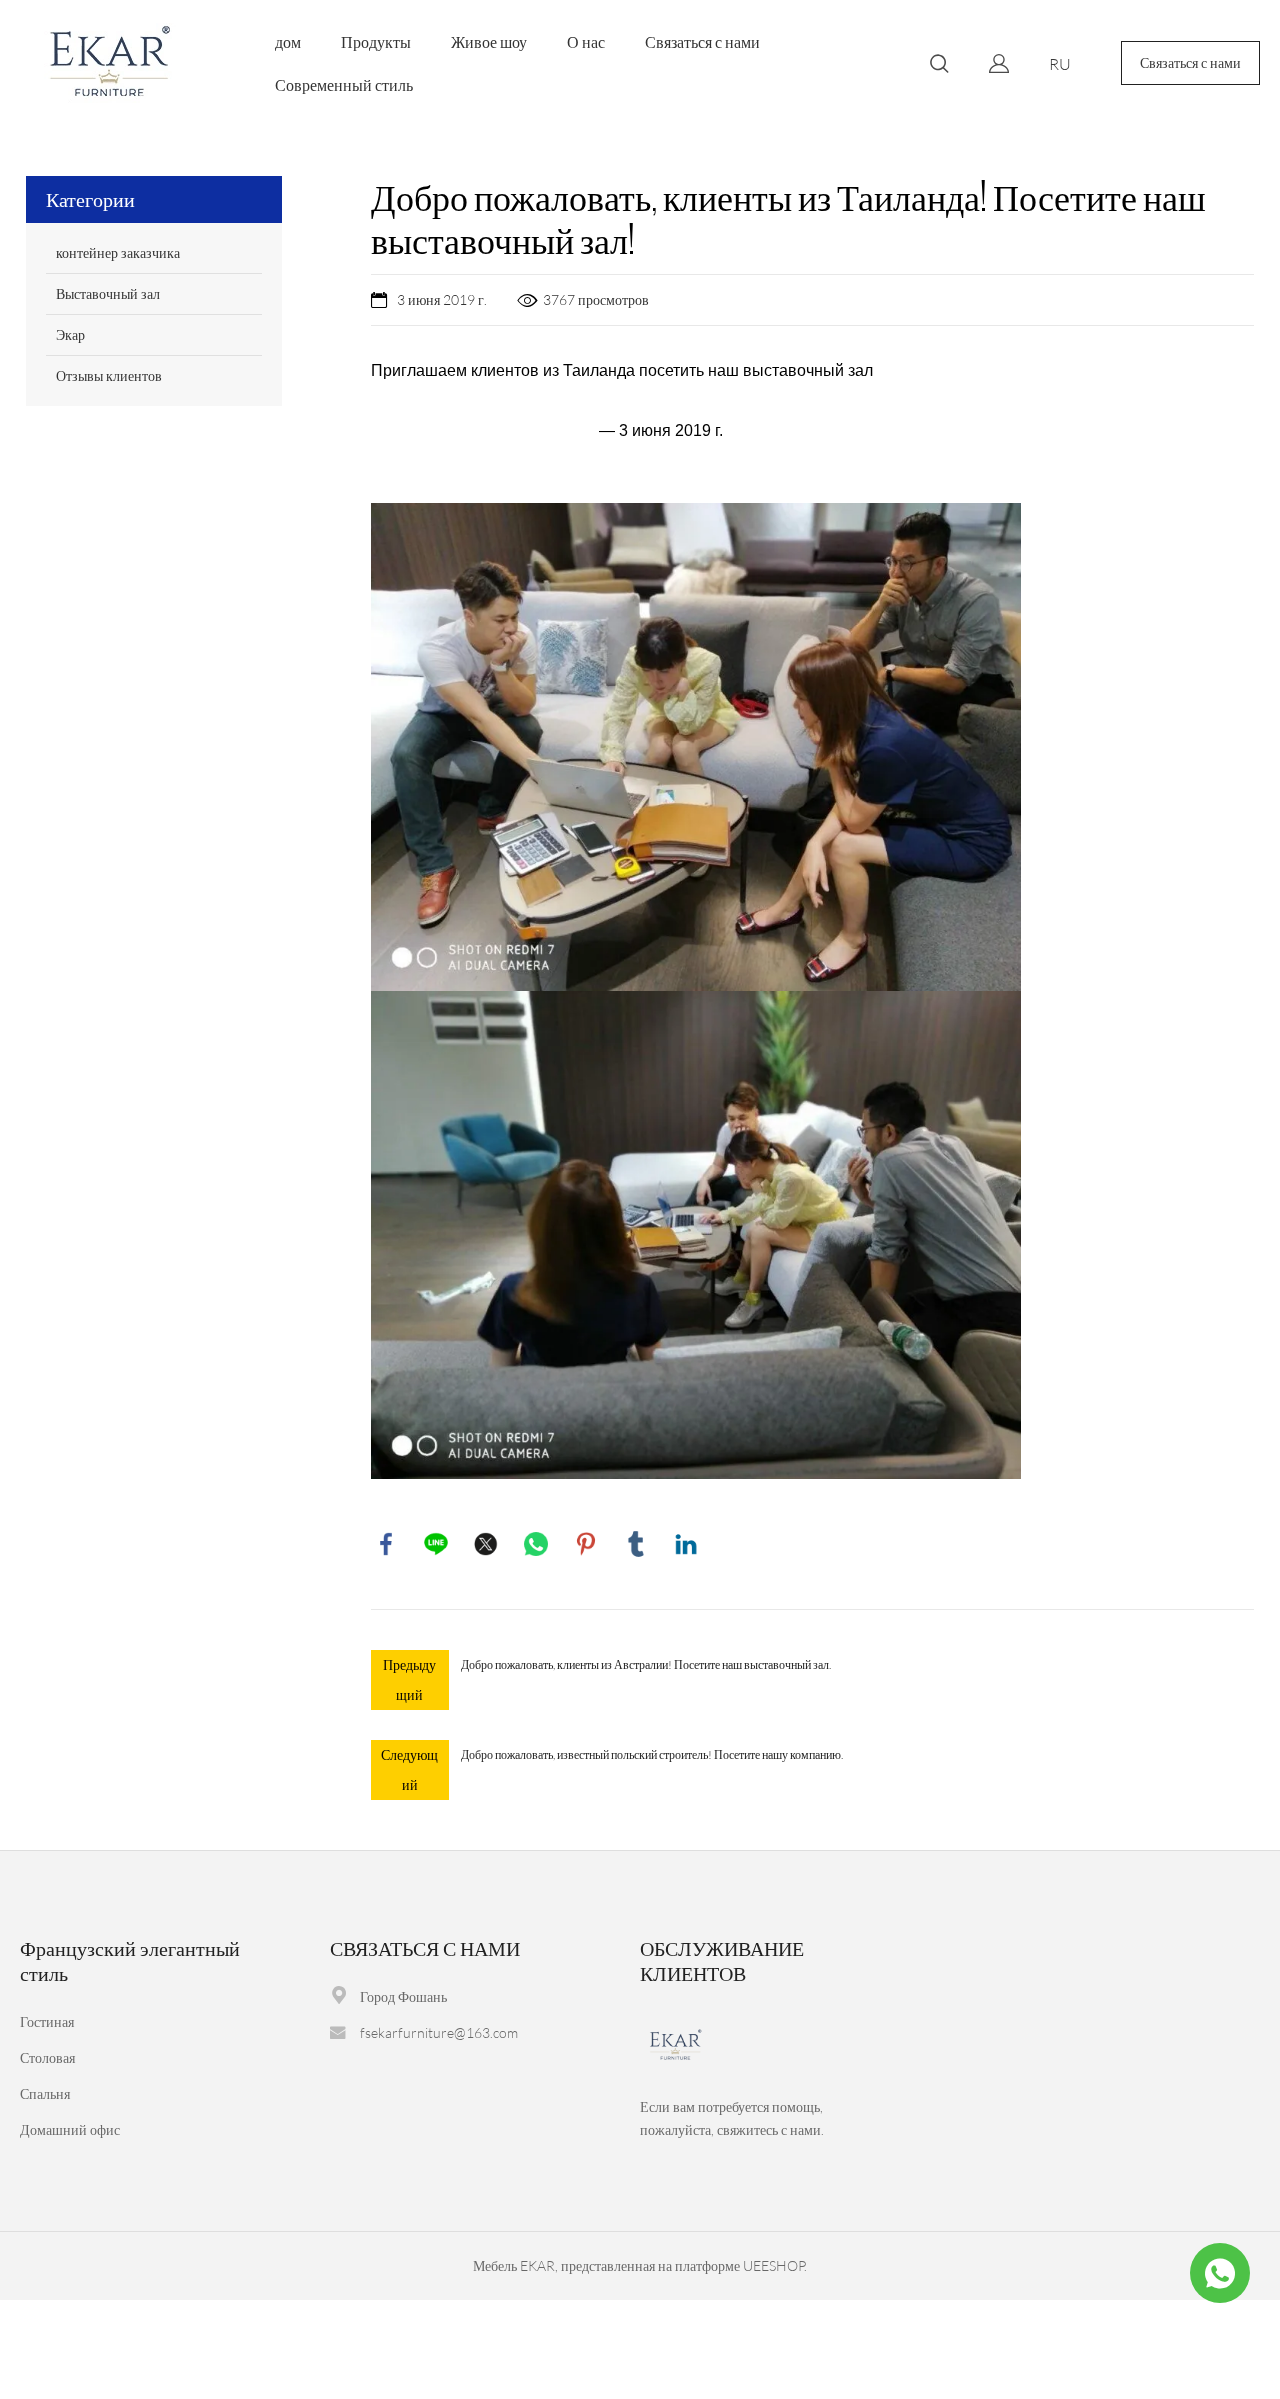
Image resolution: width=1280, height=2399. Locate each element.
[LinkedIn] (686, 1544)
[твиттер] (486, 1544)
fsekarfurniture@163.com (439, 2032)
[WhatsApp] (536, 1544)
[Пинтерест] (586, 1544)
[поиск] (939, 66)
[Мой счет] (999, 63)
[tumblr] (636, 1544)
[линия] (436, 1544)
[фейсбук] (386, 1544)
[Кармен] (1220, 2273)
